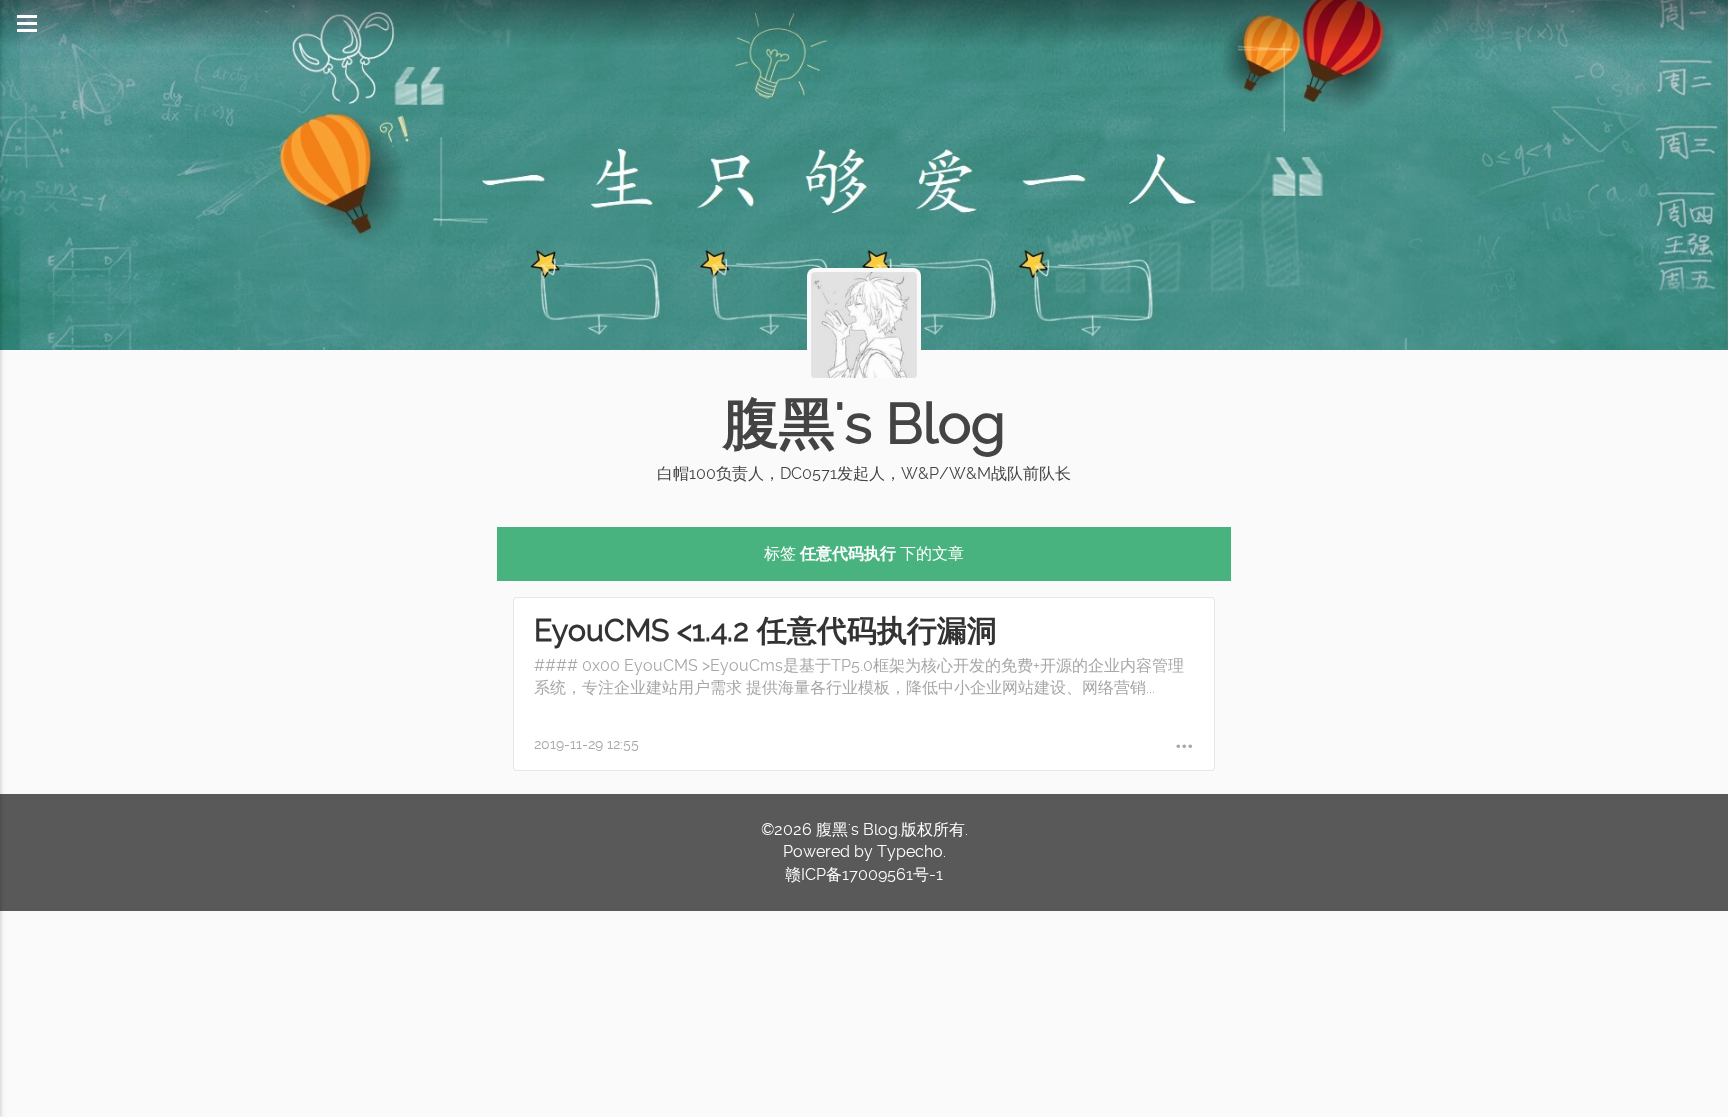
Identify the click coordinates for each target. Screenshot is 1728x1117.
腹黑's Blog (864, 424)
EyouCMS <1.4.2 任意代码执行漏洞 (765, 630)
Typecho (910, 851)
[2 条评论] (1184, 745)
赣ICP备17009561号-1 (864, 874)
